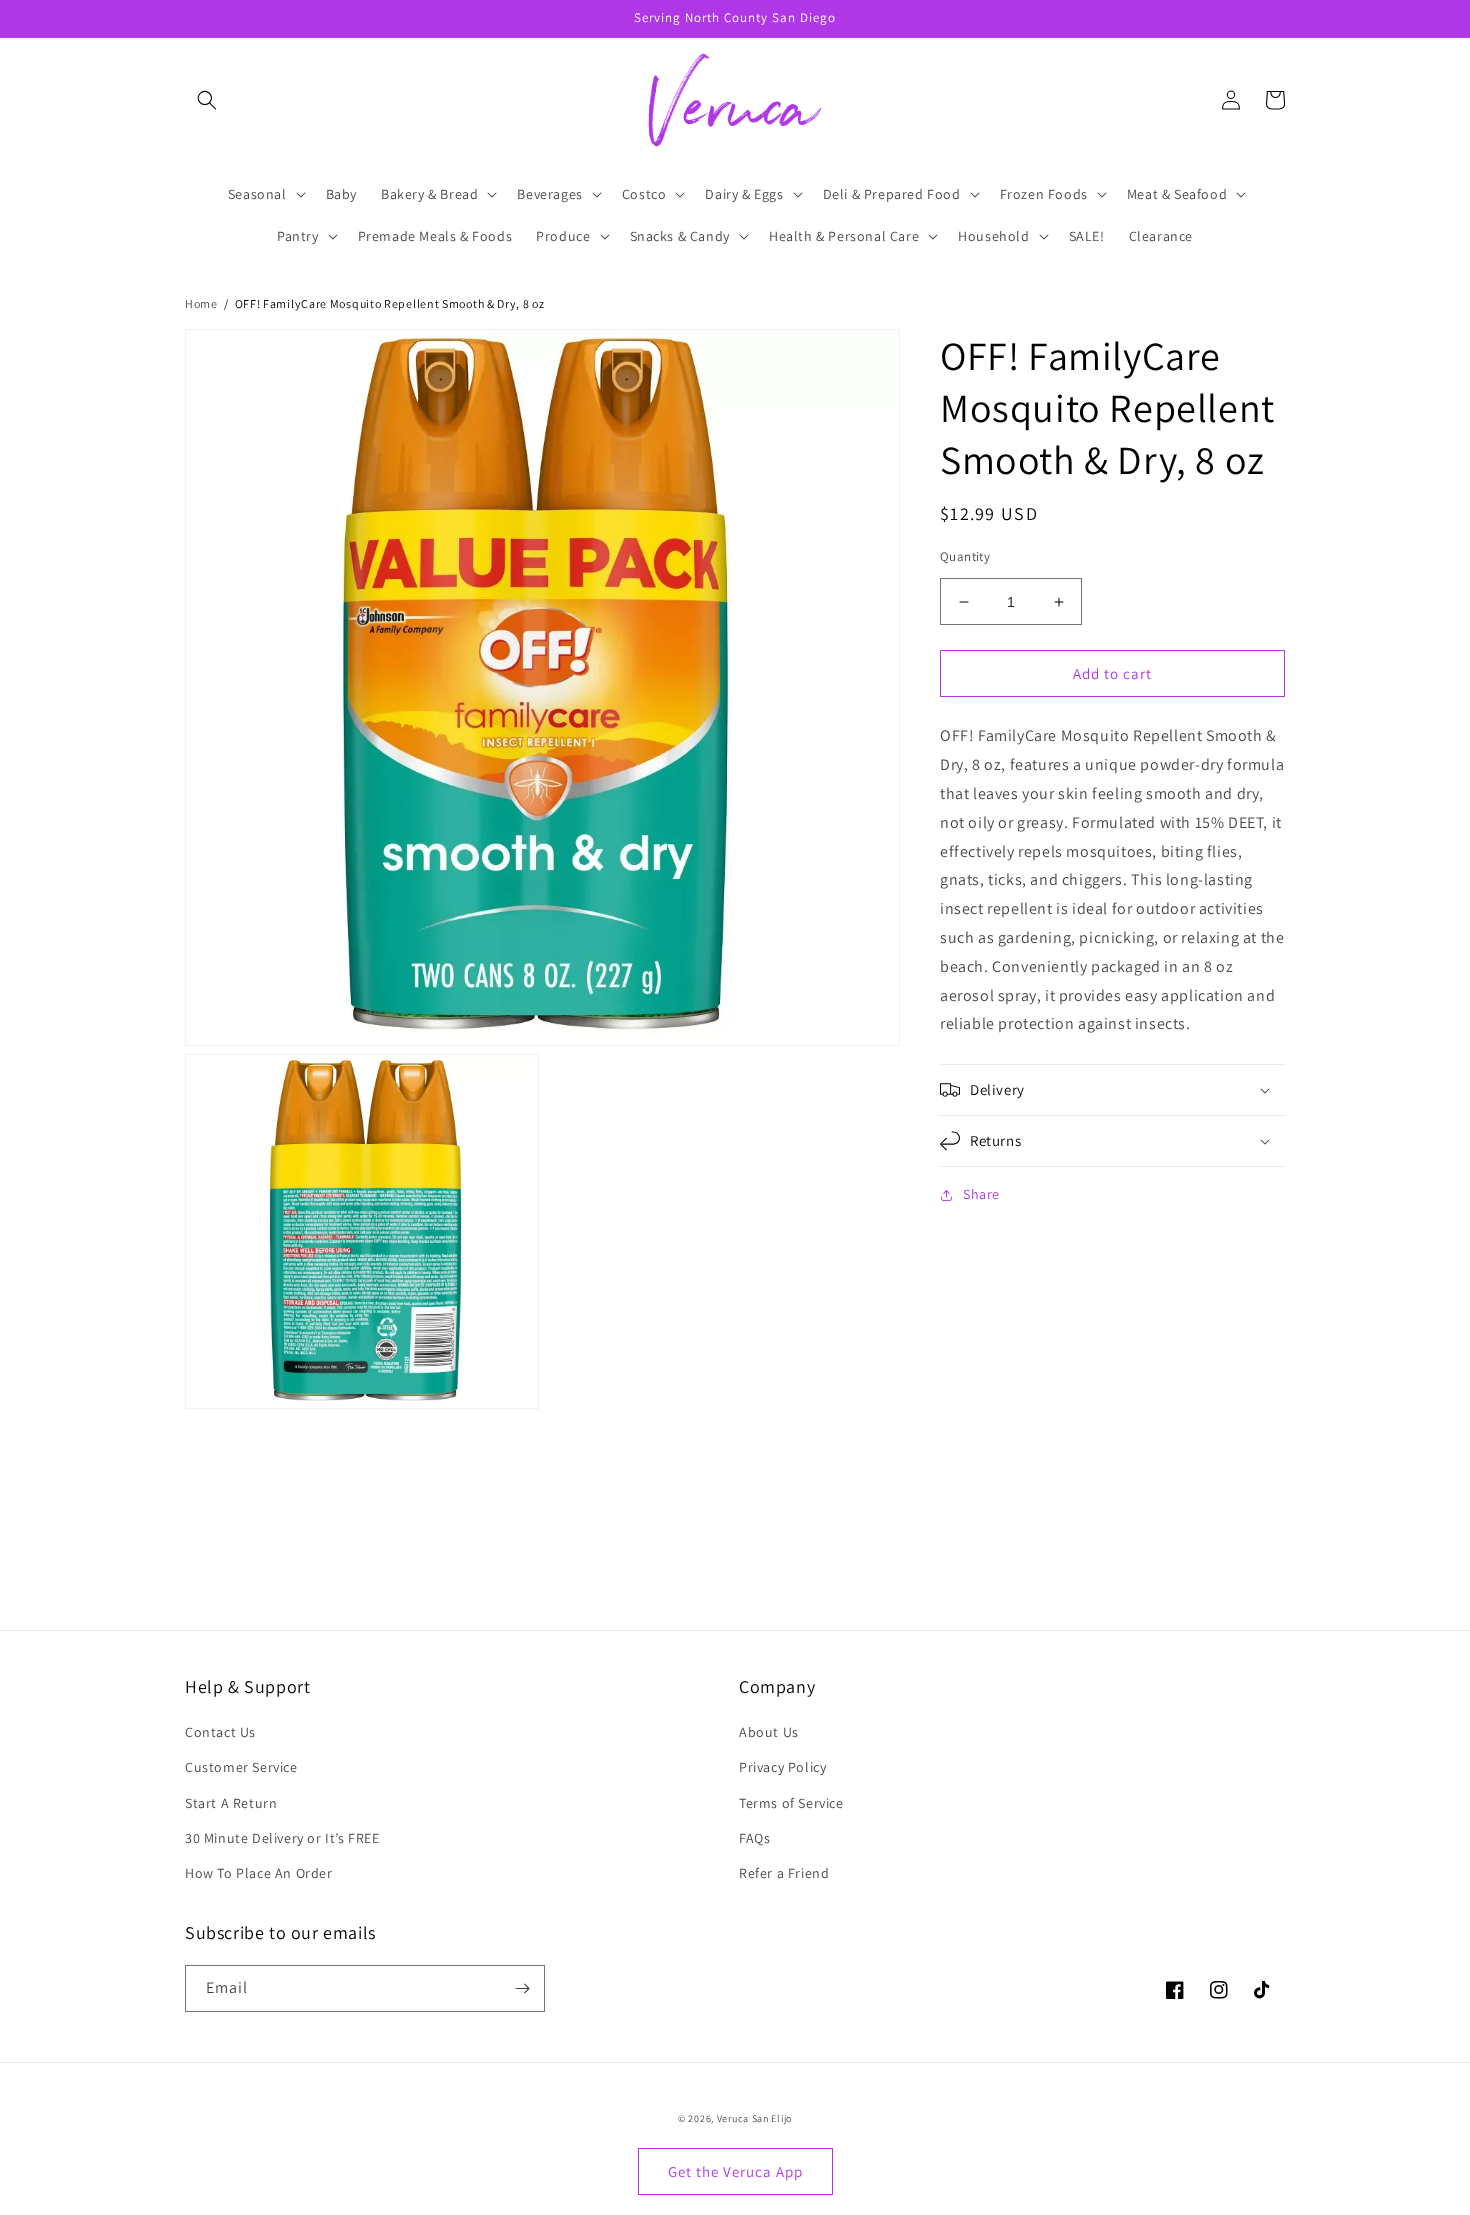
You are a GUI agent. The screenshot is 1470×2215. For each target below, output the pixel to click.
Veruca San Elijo (754, 2118)
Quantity (965, 556)
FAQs (754, 1838)
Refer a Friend (784, 1873)
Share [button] (981, 1194)
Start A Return (231, 1803)
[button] (207, 100)
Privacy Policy (782, 1767)
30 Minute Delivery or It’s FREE (282, 1838)
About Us (769, 1732)
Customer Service (241, 1767)
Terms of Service (791, 1803)
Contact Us (220, 1732)
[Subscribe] (522, 1988)
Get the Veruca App (735, 2171)
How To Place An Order (259, 1873)
